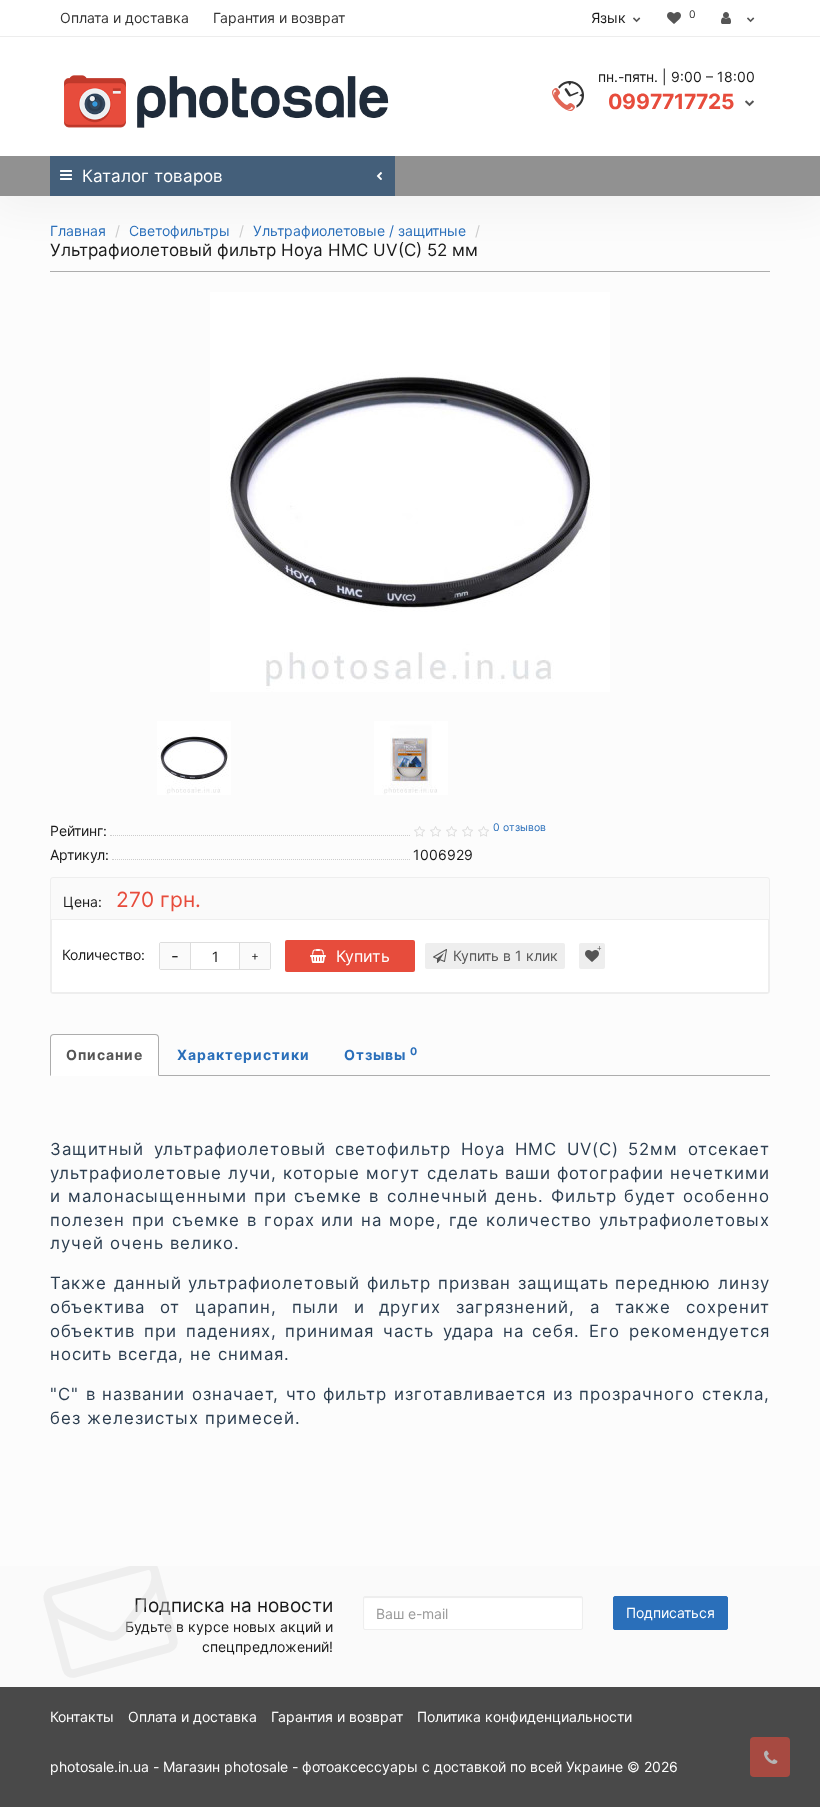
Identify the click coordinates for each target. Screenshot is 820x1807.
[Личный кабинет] (738, 18)
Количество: (103, 954)
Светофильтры (179, 230)
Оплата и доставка (124, 17)
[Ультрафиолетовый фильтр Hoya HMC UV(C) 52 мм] (410, 492)
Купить (363, 956)
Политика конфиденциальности (524, 1716)
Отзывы (381, 1054)
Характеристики (243, 1054)
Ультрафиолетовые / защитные (359, 230)
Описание (104, 1054)
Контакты (82, 1716)
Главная (78, 230)
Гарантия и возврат (279, 17)
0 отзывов (519, 827)
